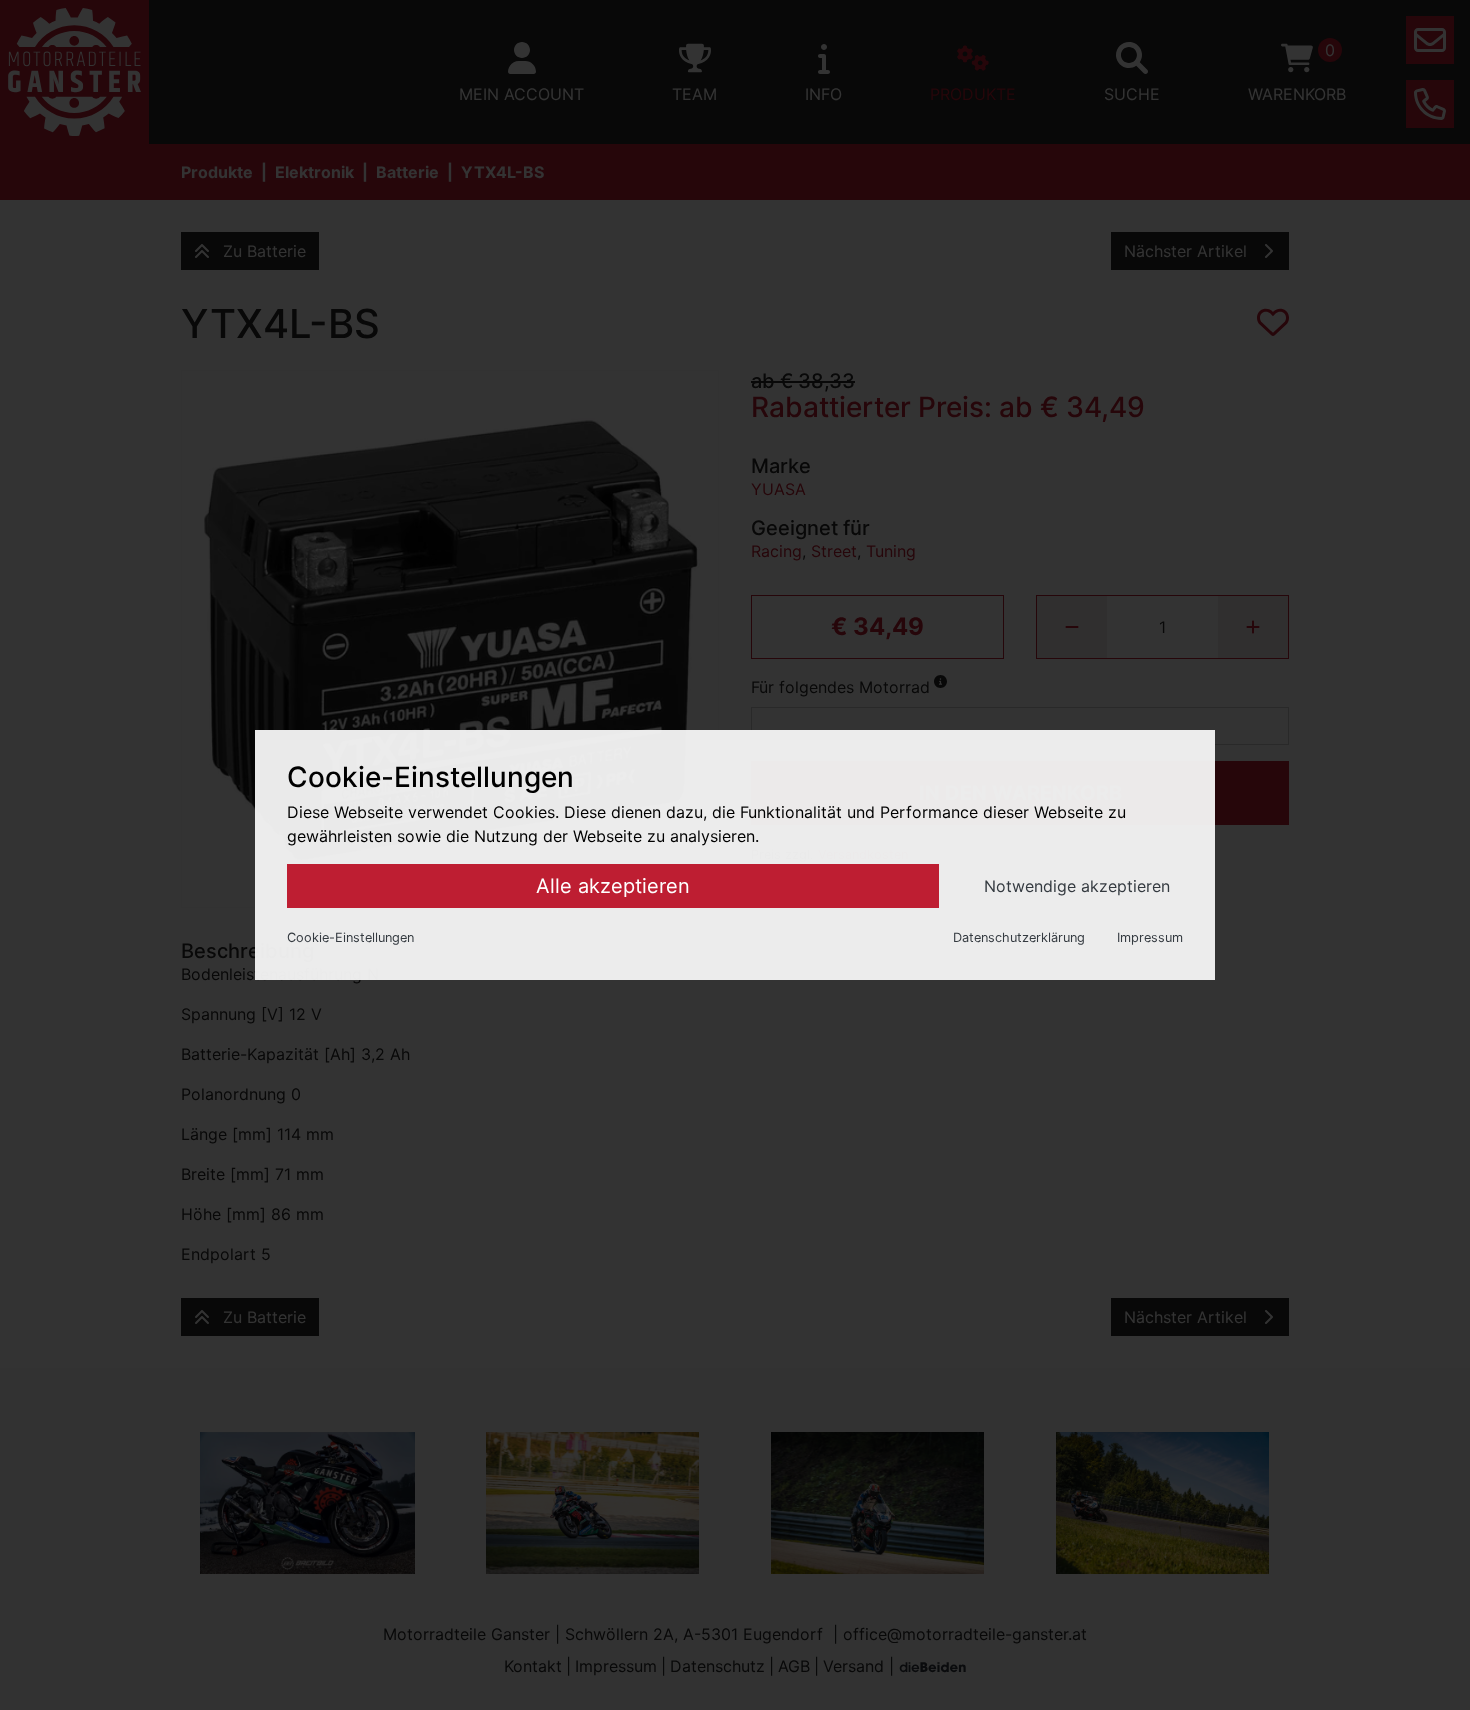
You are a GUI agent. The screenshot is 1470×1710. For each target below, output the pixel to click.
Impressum (1150, 937)
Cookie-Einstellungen (350, 937)
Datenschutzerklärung (1019, 937)
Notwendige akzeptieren (1077, 886)
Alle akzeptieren (613, 886)
